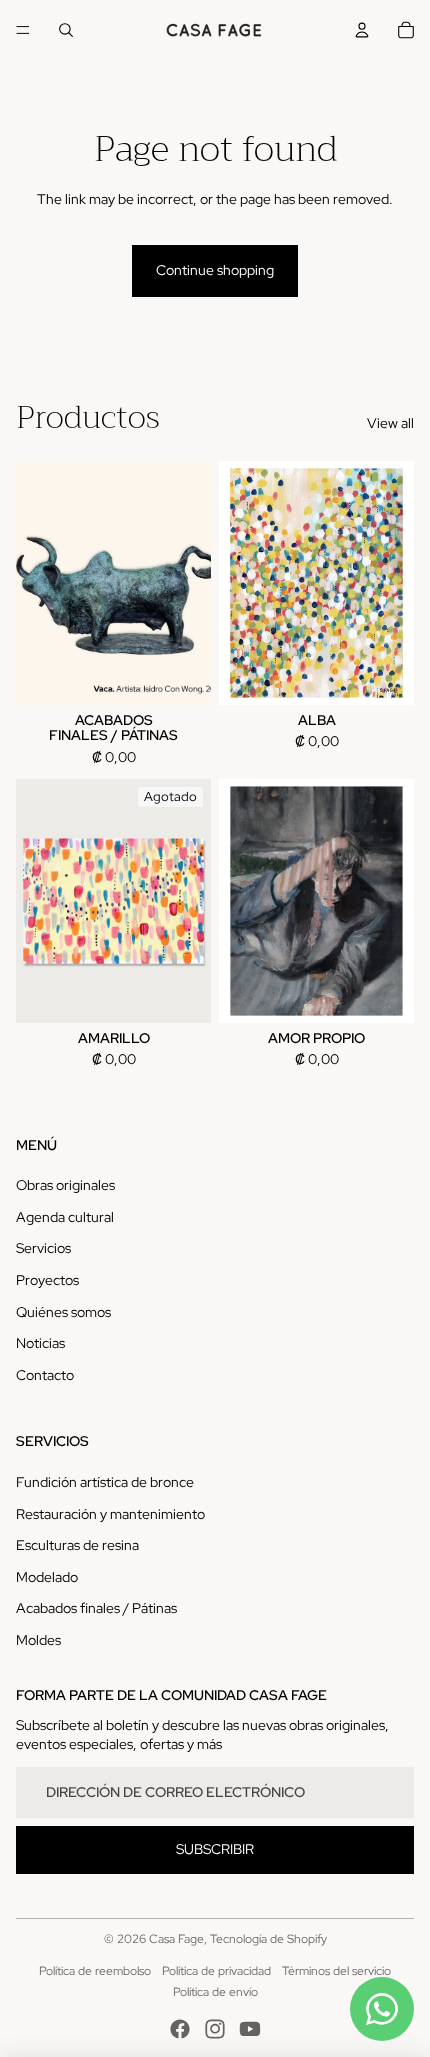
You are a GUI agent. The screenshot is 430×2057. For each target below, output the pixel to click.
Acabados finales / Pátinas (96, 1608)
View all (390, 423)
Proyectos (47, 1280)
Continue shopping (215, 270)
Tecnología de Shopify (268, 1939)
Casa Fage (176, 1939)
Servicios (43, 1248)
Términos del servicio (336, 1971)
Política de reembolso (95, 1971)
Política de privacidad (216, 1971)
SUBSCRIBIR (215, 1849)
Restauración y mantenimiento (110, 1514)
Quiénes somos (63, 1312)
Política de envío (215, 1992)
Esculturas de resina (77, 1545)
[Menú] (23, 30)
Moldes (38, 1640)
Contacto (45, 1375)
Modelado (47, 1577)
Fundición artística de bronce (105, 1482)
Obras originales (65, 1185)
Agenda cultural (65, 1217)
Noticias (40, 1343)
